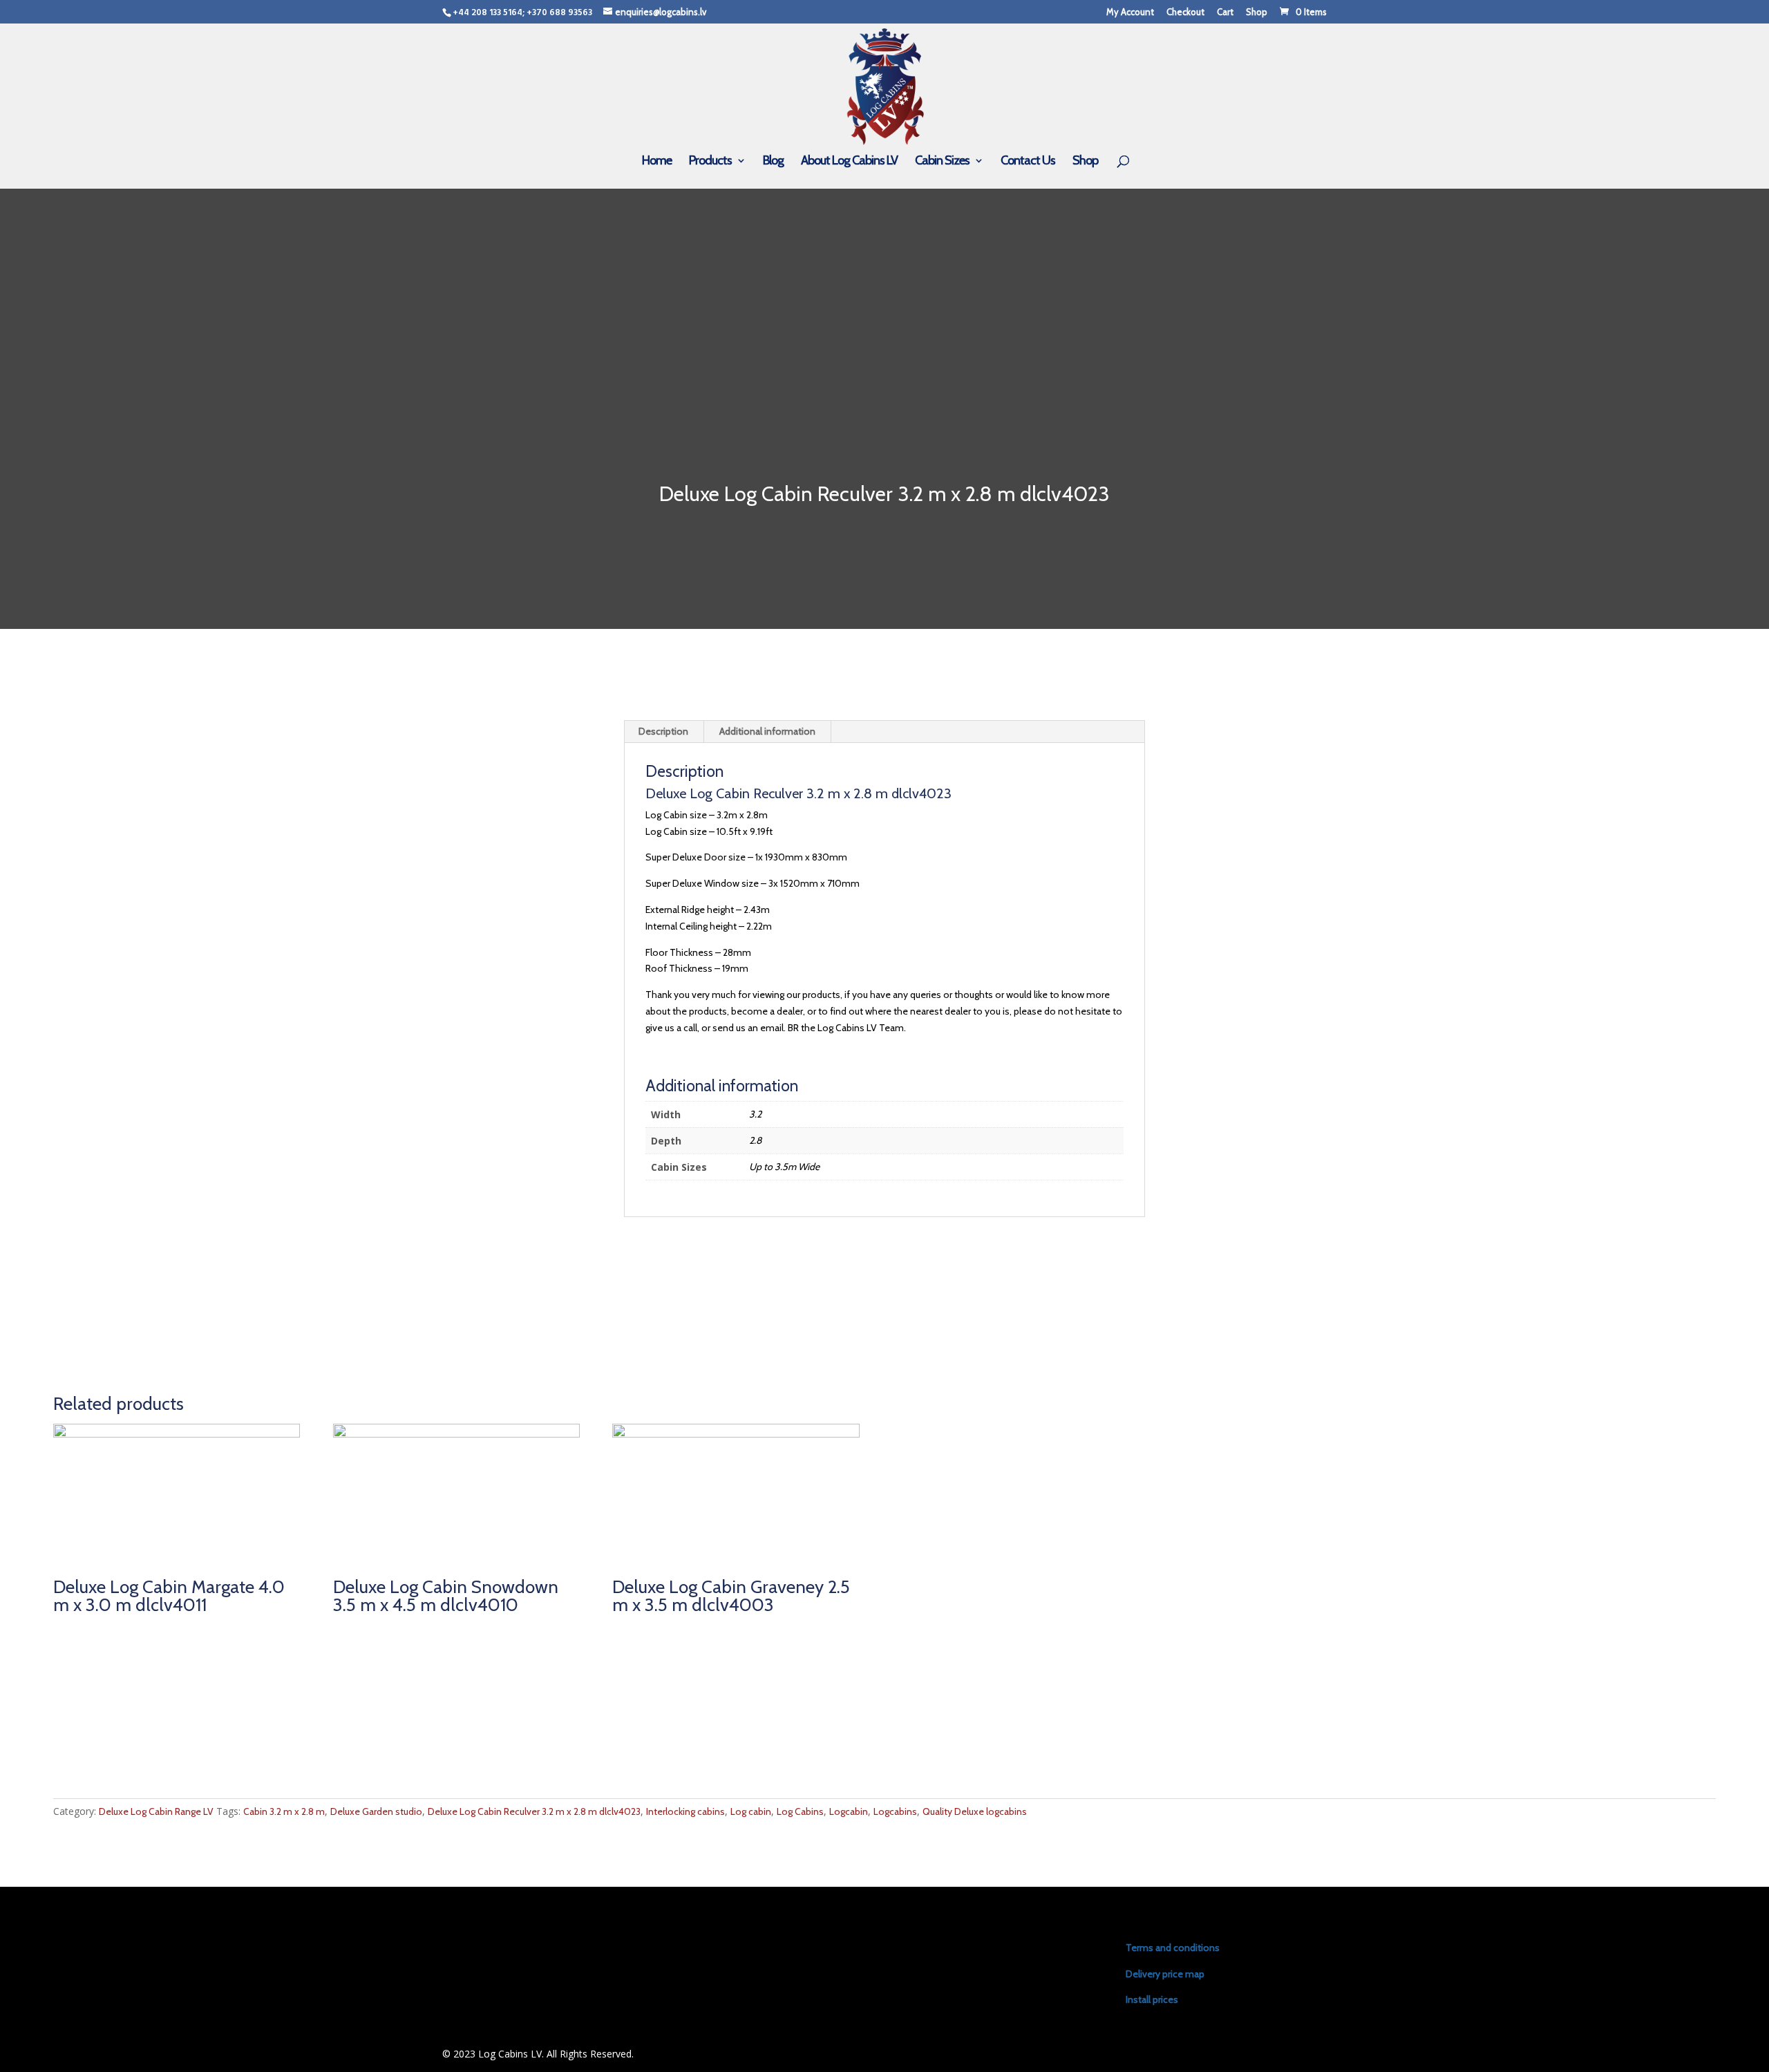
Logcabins (895, 1811)
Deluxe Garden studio (376, 1811)
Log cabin (751, 1811)
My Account (1130, 12)
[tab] (664, 732)
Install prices (1152, 1999)
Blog (773, 162)
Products (710, 162)
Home (657, 162)
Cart (1225, 12)
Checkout (1185, 12)
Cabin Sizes (942, 162)
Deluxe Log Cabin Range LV (156, 1811)
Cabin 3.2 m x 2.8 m (284, 1811)
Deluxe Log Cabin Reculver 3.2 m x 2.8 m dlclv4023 (534, 1811)
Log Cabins (800, 1811)
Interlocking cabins (685, 1811)
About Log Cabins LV (849, 162)
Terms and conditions (1173, 1948)
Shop (1257, 12)
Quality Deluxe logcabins (975, 1811)
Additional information (767, 731)
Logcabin (849, 1811)
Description (663, 731)
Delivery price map (1165, 1974)
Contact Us (1028, 162)
